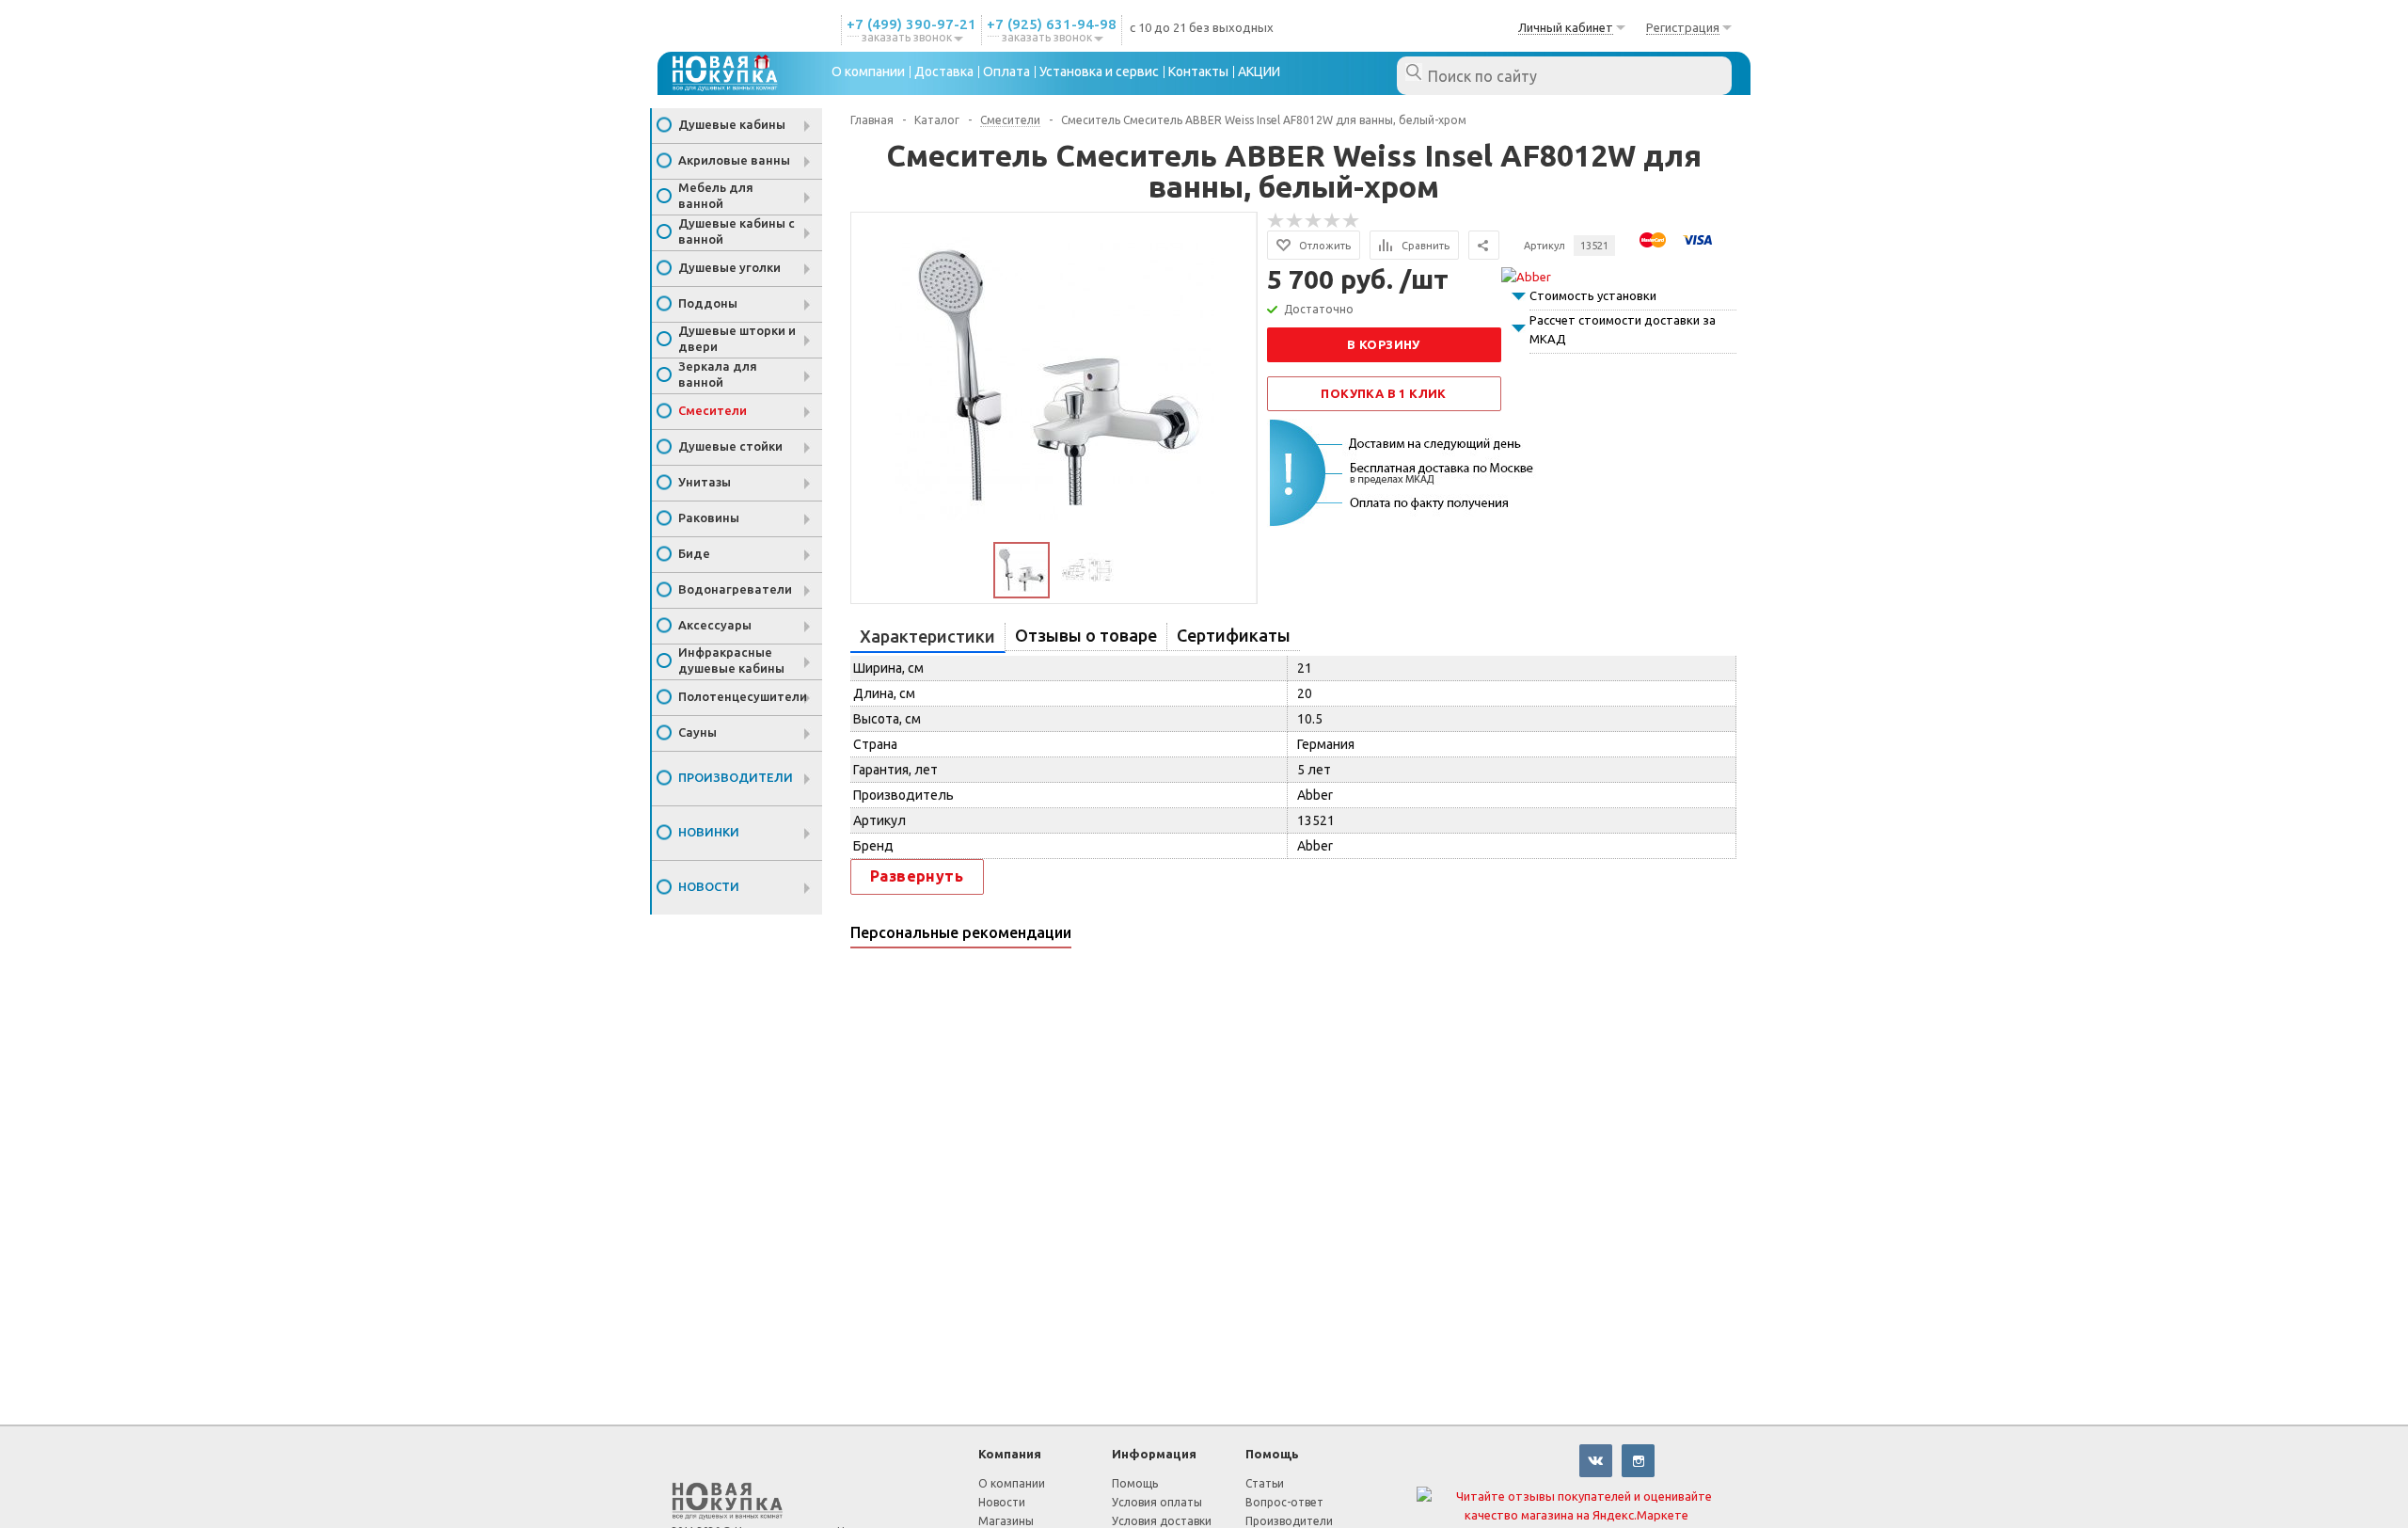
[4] (1333, 221)
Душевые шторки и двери (737, 338)
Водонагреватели (735, 589)
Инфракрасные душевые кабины (731, 660)
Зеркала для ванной (718, 374)
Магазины (1006, 1521)
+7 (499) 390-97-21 (911, 24)
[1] (1276, 221)
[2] (1295, 221)
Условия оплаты (1157, 1502)
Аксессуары (715, 625)
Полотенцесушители (743, 696)
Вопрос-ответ (1284, 1502)
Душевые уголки (729, 267)
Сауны (697, 732)
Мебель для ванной (716, 195)
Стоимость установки (1593, 295)
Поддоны (708, 303)
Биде (694, 553)
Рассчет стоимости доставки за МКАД (1623, 329)
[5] (1352, 221)
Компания (1010, 1454)
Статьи (1265, 1483)
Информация (1154, 1454)
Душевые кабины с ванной (737, 231)
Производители (736, 777)
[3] (1314, 221)
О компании (1012, 1483)
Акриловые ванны (734, 160)
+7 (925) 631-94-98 (1052, 24)
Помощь (1272, 1454)
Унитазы (705, 482)
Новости (709, 886)
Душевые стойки (730, 446)
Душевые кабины (732, 124)
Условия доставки (1162, 1521)
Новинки (709, 832)
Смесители (713, 410)
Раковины (709, 517)
